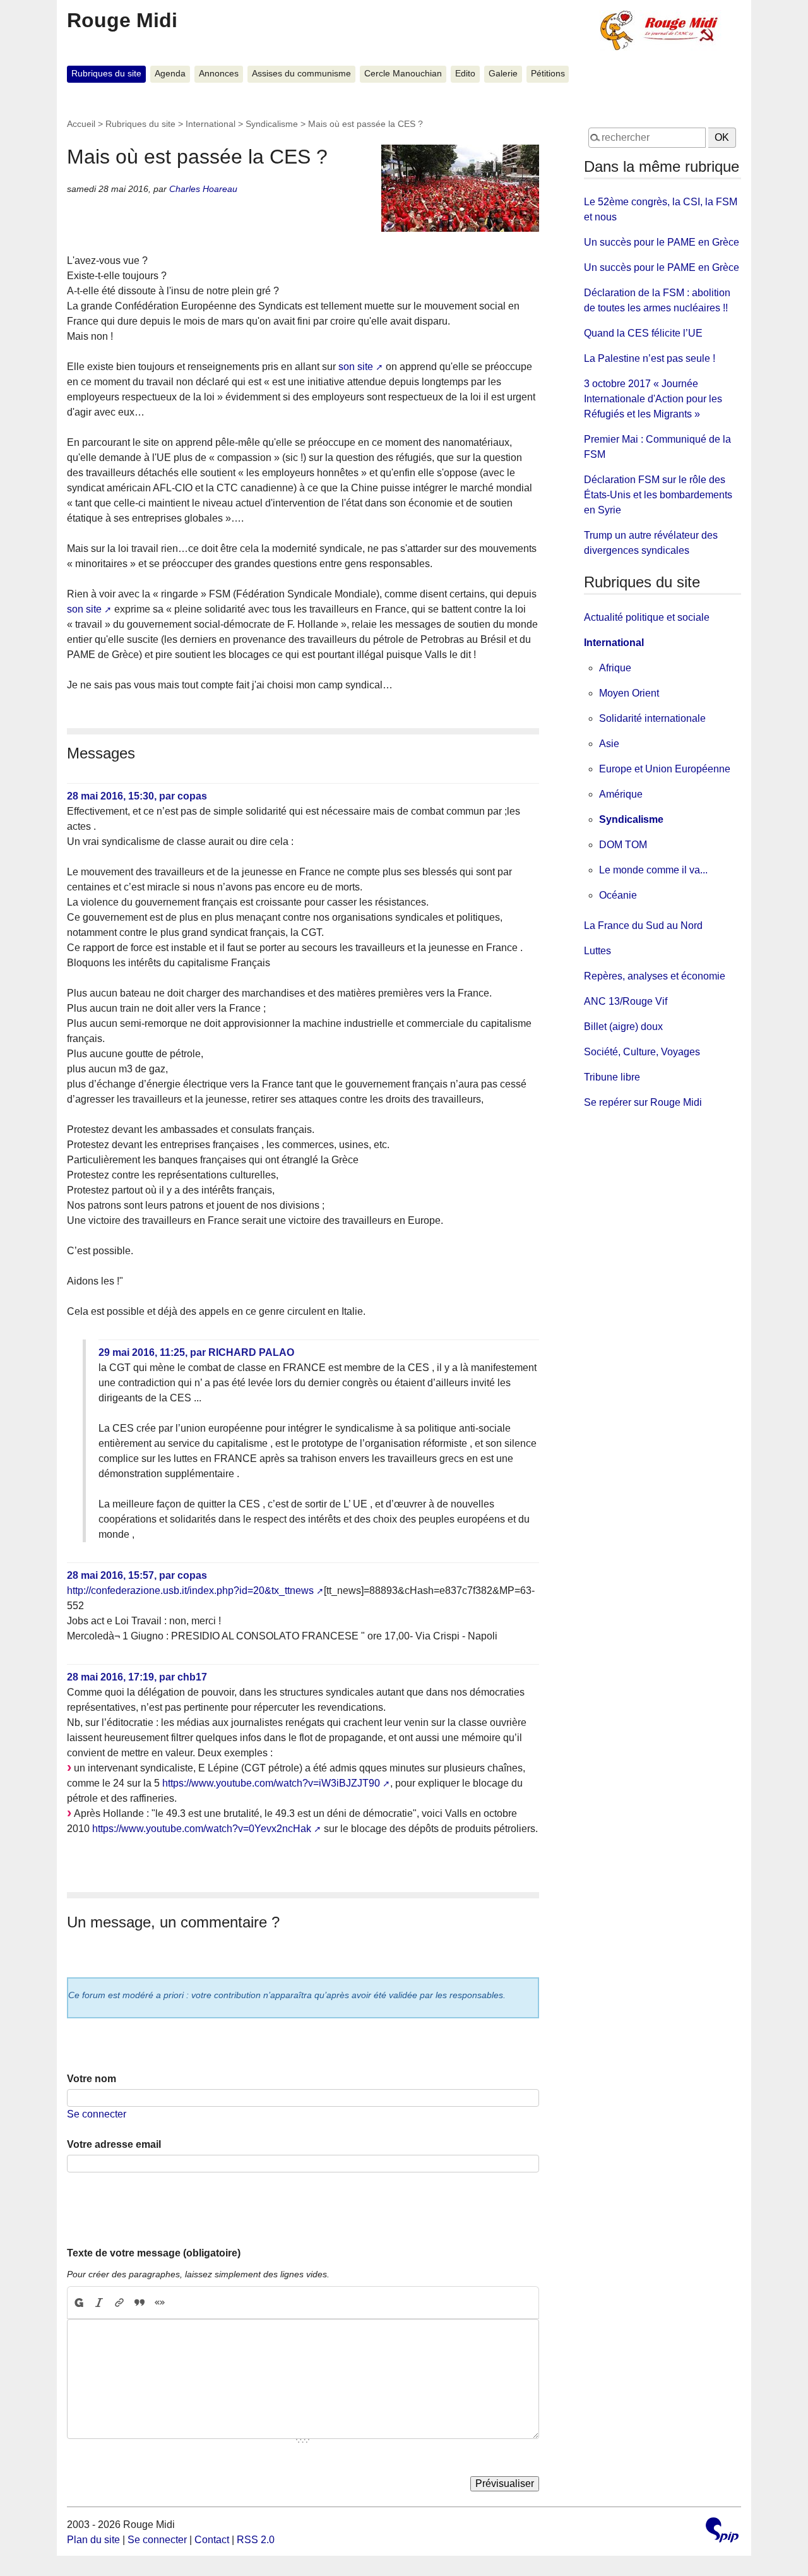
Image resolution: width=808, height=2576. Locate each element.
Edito (465, 74)
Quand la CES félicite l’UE (643, 333)
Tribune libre (612, 1077)
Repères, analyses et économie (655, 976)
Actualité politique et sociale (647, 617)
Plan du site (93, 2540)
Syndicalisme (272, 124)
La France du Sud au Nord (643, 926)
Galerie (503, 74)
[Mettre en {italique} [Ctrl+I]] (99, 2303)
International (211, 124)
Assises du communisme (301, 74)
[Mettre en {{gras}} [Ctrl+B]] (78, 2303)
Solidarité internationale (652, 718)
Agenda (170, 74)
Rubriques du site (106, 74)
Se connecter (97, 2114)
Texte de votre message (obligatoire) (154, 2253)
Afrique (615, 668)
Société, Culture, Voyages (642, 1052)
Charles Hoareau (203, 189)
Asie (609, 744)
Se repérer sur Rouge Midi (643, 1102)
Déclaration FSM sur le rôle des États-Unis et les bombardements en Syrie (658, 495)
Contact (212, 2540)
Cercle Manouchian (403, 74)
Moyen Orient (629, 693)
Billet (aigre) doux (623, 1027)
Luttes (597, 951)
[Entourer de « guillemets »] (160, 2303)
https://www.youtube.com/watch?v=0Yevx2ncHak (202, 1829)
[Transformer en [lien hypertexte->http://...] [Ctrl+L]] (119, 2303)
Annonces (219, 74)
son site (356, 367)
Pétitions (548, 74)
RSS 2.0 (256, 2540)
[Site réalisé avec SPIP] (722, 2531)
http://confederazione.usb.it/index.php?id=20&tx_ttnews (190, 1591)
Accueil (81, 124)
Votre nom (92, 2079)
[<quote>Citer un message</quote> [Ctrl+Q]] (140, 2303)
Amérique (621, 794)
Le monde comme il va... (653, 870)
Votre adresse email (114, 2144)
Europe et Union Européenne (665, 769)
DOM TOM (623, 845)
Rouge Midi (122, 20)
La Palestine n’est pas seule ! (650, 358)
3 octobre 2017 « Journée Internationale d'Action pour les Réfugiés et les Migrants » (653, 399)
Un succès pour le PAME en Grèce (662, 242)
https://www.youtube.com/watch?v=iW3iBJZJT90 (271, 1783)
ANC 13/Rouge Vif (626, 1001)
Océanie (618, 895)
